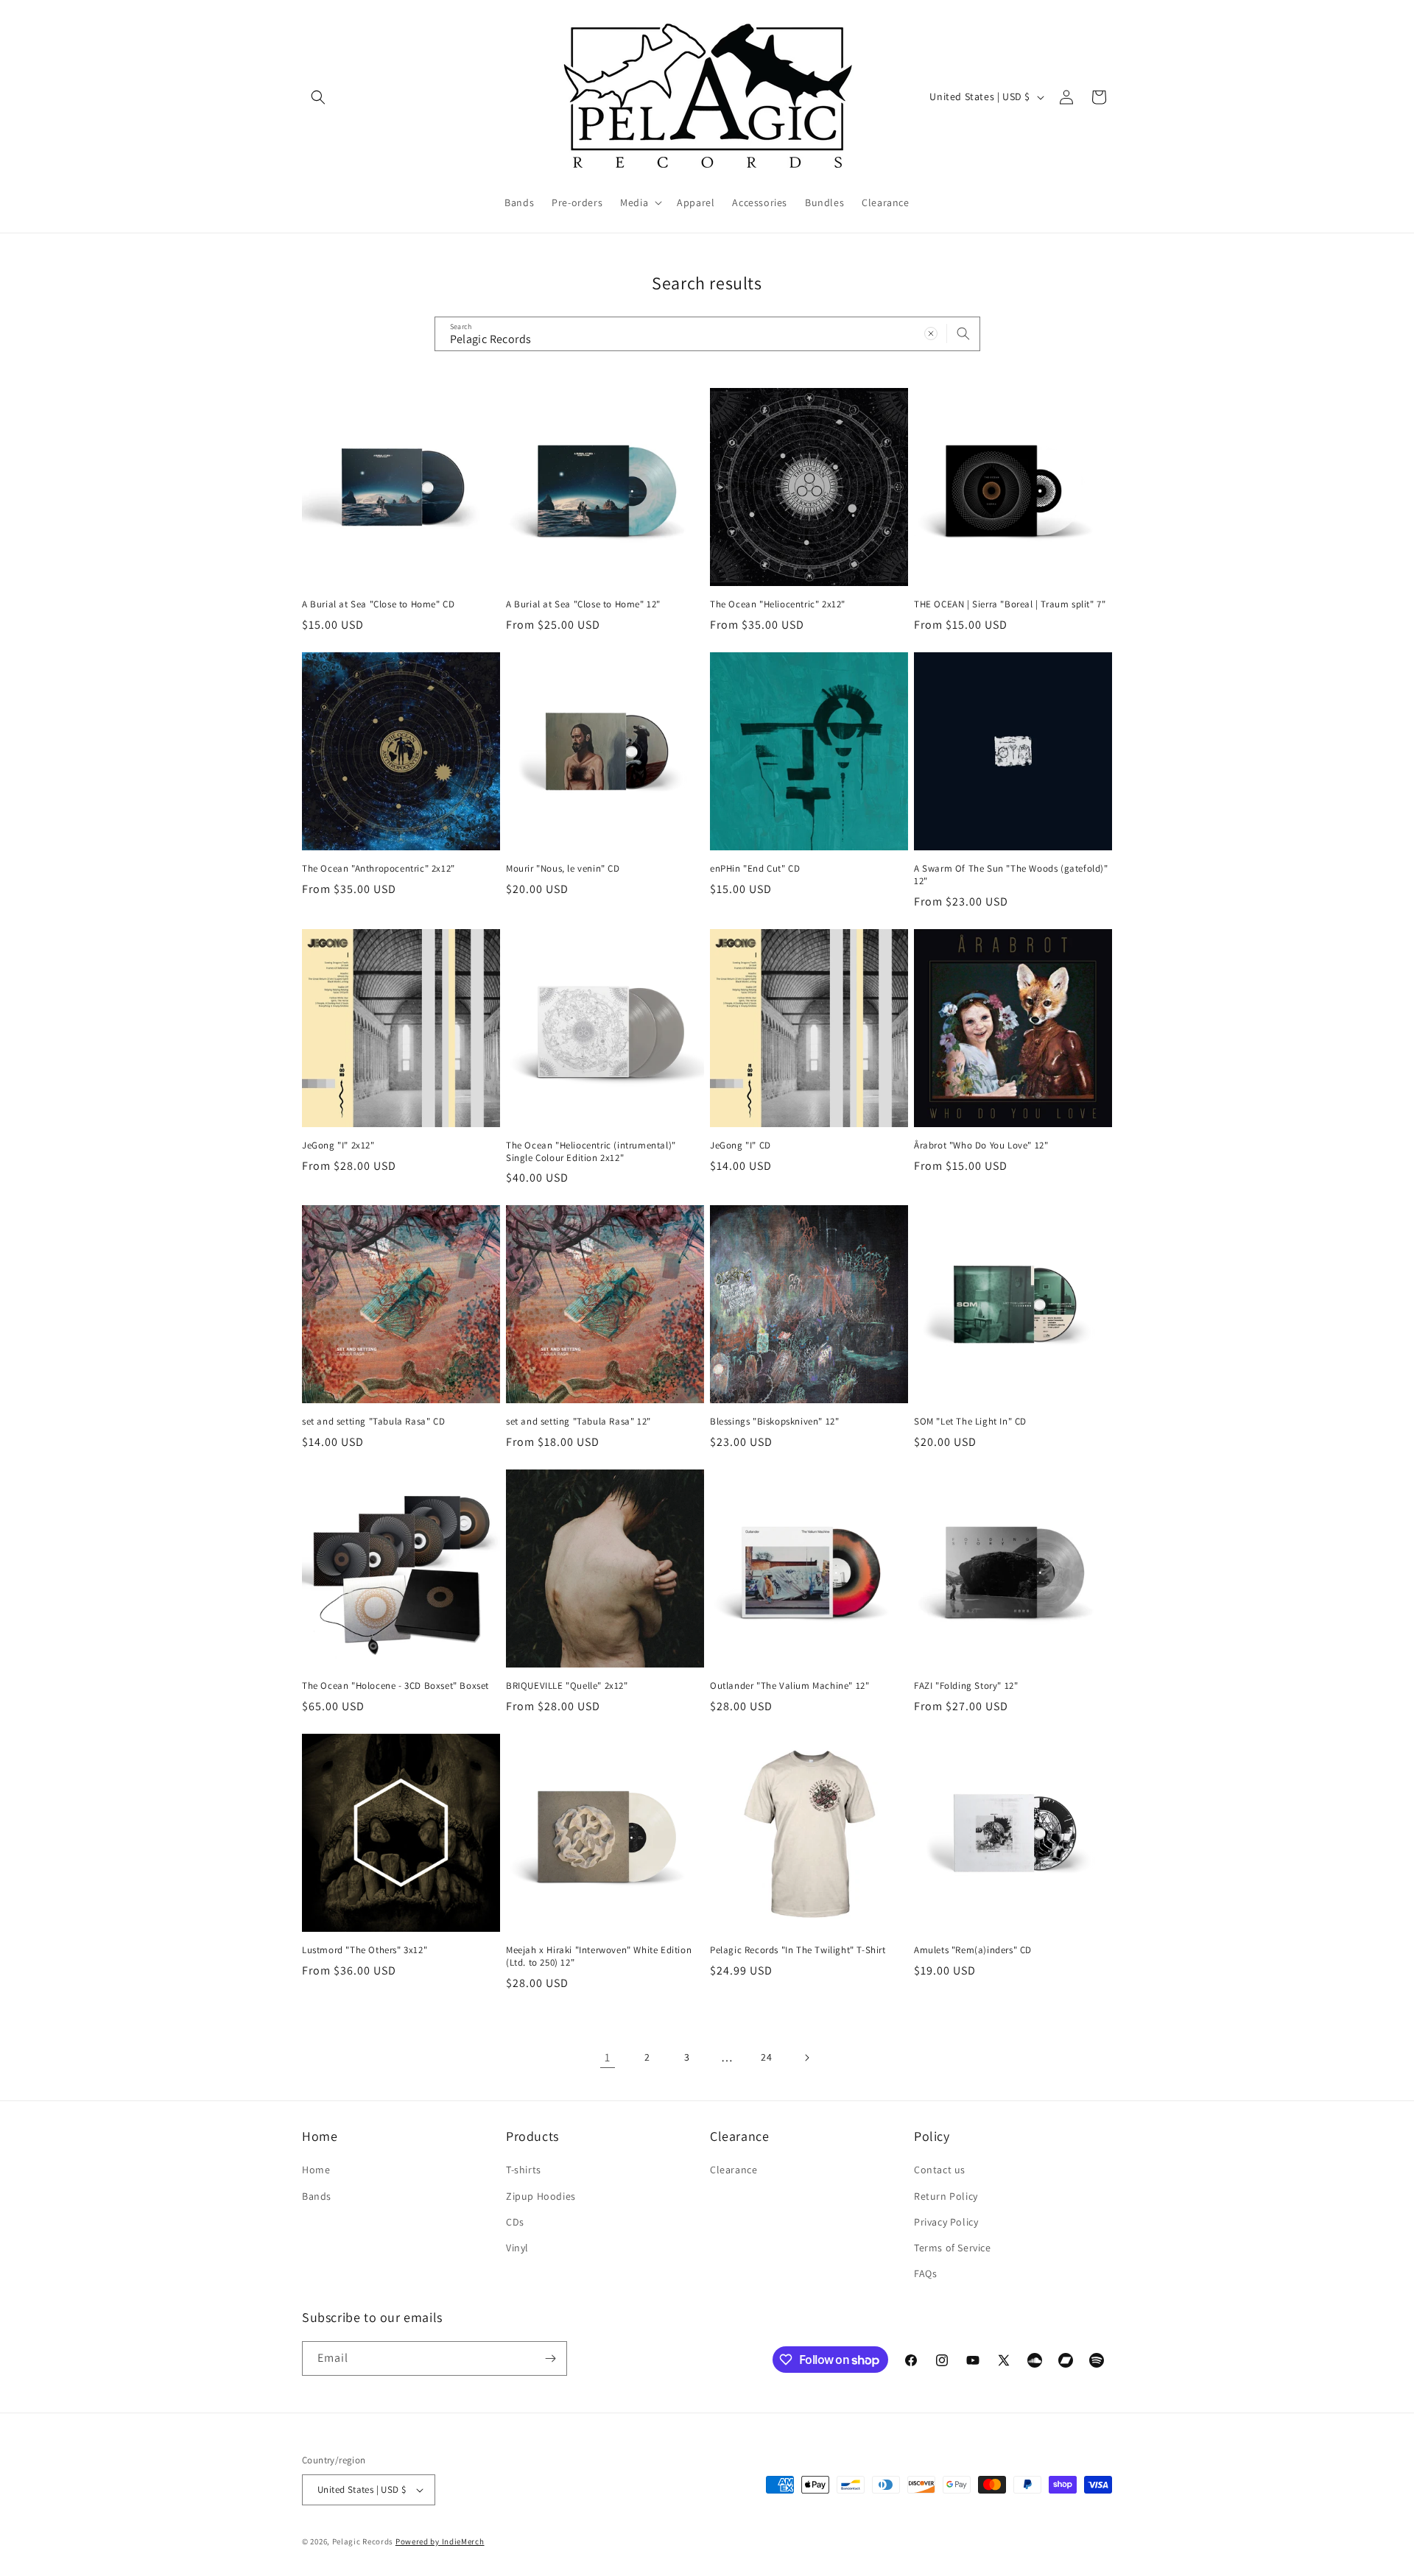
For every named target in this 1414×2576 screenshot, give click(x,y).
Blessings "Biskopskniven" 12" (774, 1422)
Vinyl (517, 2248)
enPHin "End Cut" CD (755, 869)
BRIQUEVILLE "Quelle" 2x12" (567, 1686)
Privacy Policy (946, 2222)
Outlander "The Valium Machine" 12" (789, 1686)
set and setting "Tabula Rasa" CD (373, 1422)
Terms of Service (953, 2248)
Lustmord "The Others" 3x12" (365, 1950)
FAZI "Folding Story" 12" (966, 1686)
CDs (515, 2222)
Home (316, 2170)
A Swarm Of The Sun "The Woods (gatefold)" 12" (1011, 875)
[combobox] (707, 334)
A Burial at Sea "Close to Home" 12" (583, 604)
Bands (317, 2196)
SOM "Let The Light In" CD (970, 1422)
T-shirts (524, 2170)
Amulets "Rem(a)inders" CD (973, 1950)
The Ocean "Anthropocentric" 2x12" (379, 869)
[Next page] (806, 2058)
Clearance (734, 2170)
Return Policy (946, 2196)
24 (766, 2057)
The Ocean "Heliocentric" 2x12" (778, 604)
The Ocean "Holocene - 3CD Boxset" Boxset (395, 1686)
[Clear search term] (931, 334)
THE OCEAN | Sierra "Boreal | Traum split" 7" (1010, 604)
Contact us (940, 2170)
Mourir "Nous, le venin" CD (563, 869)
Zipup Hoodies (541, 2196)
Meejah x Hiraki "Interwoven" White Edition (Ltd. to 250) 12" (599, 1956)
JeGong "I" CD (741, 1146)
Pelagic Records (363, 2541)
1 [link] (608, 2057)
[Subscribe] (550, 2358)
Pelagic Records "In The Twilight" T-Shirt (798, 1950)
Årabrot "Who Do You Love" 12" (981, 1146)
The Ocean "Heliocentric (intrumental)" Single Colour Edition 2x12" (591, 1152)
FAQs (925, 2273)
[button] (318, 97)
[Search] (963, 334)
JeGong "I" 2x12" (338, 1146)
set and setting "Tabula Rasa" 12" (578, 1422)
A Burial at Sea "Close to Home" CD (378, 604)
